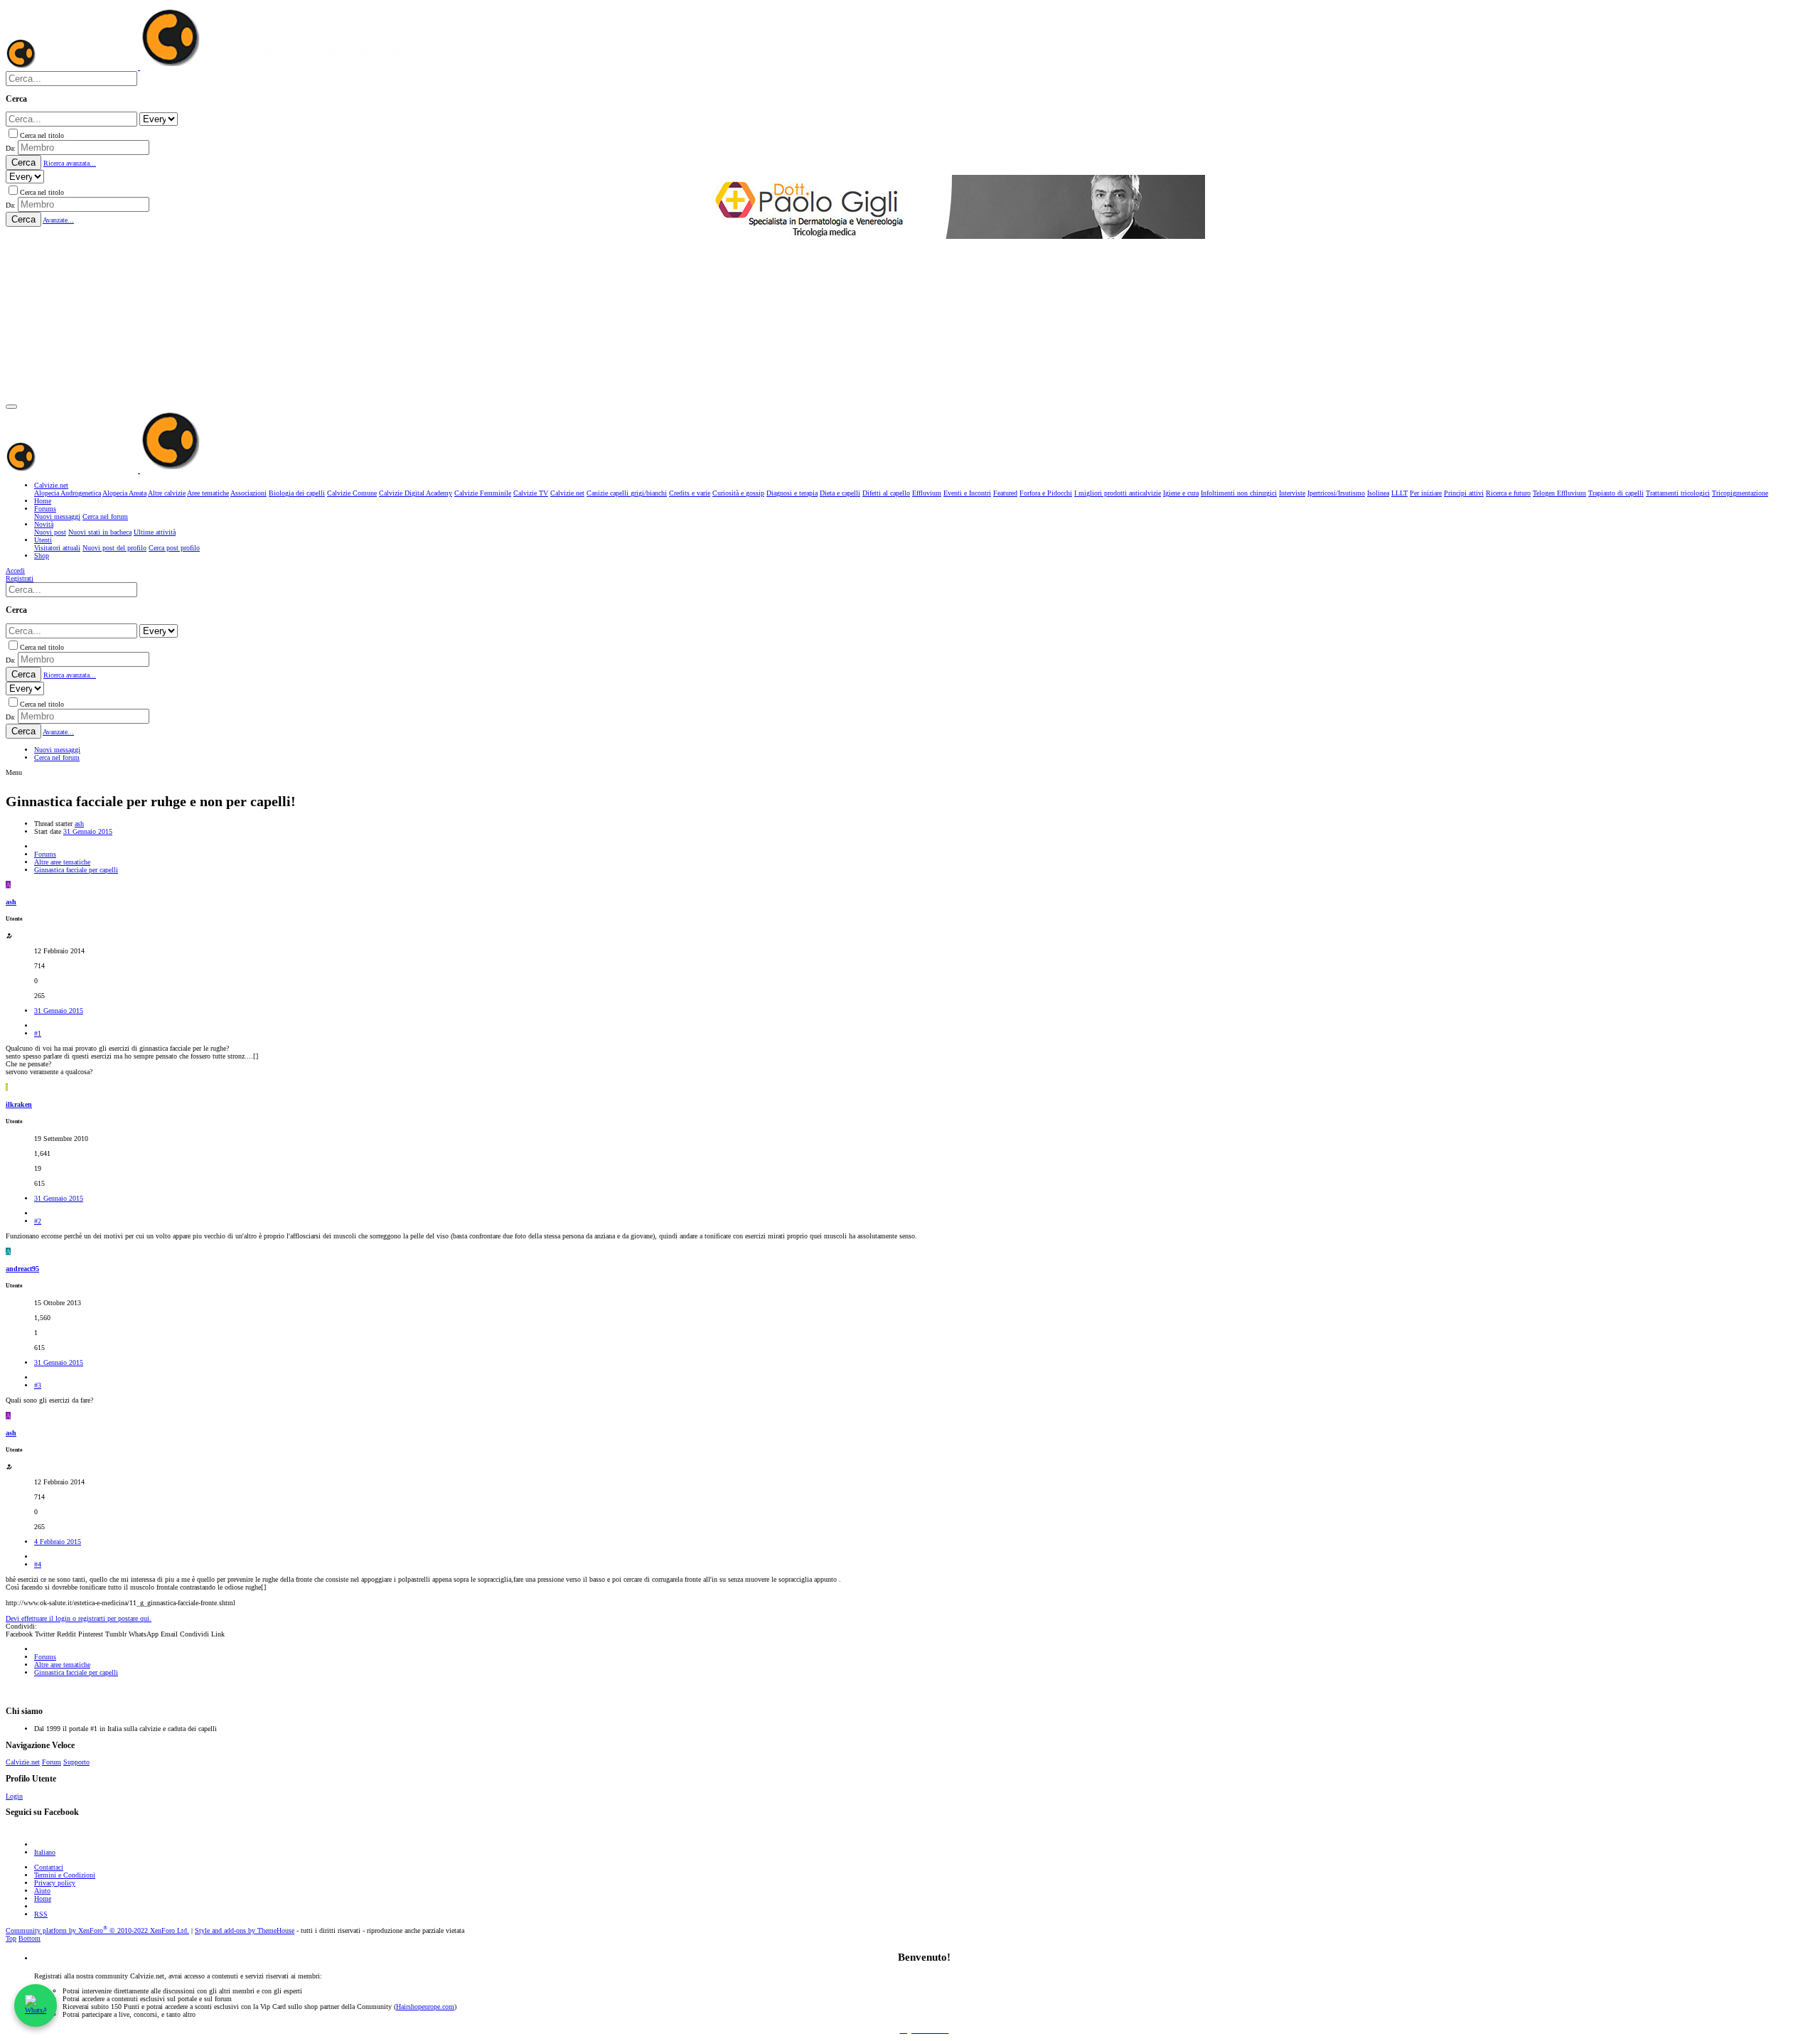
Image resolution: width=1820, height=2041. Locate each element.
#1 (38, 1033)
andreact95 (22, 1269)
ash (79, 824)
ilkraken (19, 1104)
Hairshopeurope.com (425, 2007)
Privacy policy (55, 1883)
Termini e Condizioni (65, 1875)
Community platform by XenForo (97, 1930)
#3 (38, 1385)
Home (43, 1898)
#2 (38, 1221)
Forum (52, 1762)
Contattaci (49, 1867)
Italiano (45, 1852)
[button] (11, 407)
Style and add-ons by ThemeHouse (245, 1930)
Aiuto (42, 1891)
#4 (38, 1564)
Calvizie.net (23, 1762)
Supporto (76, 1762)
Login (14, 1796)
